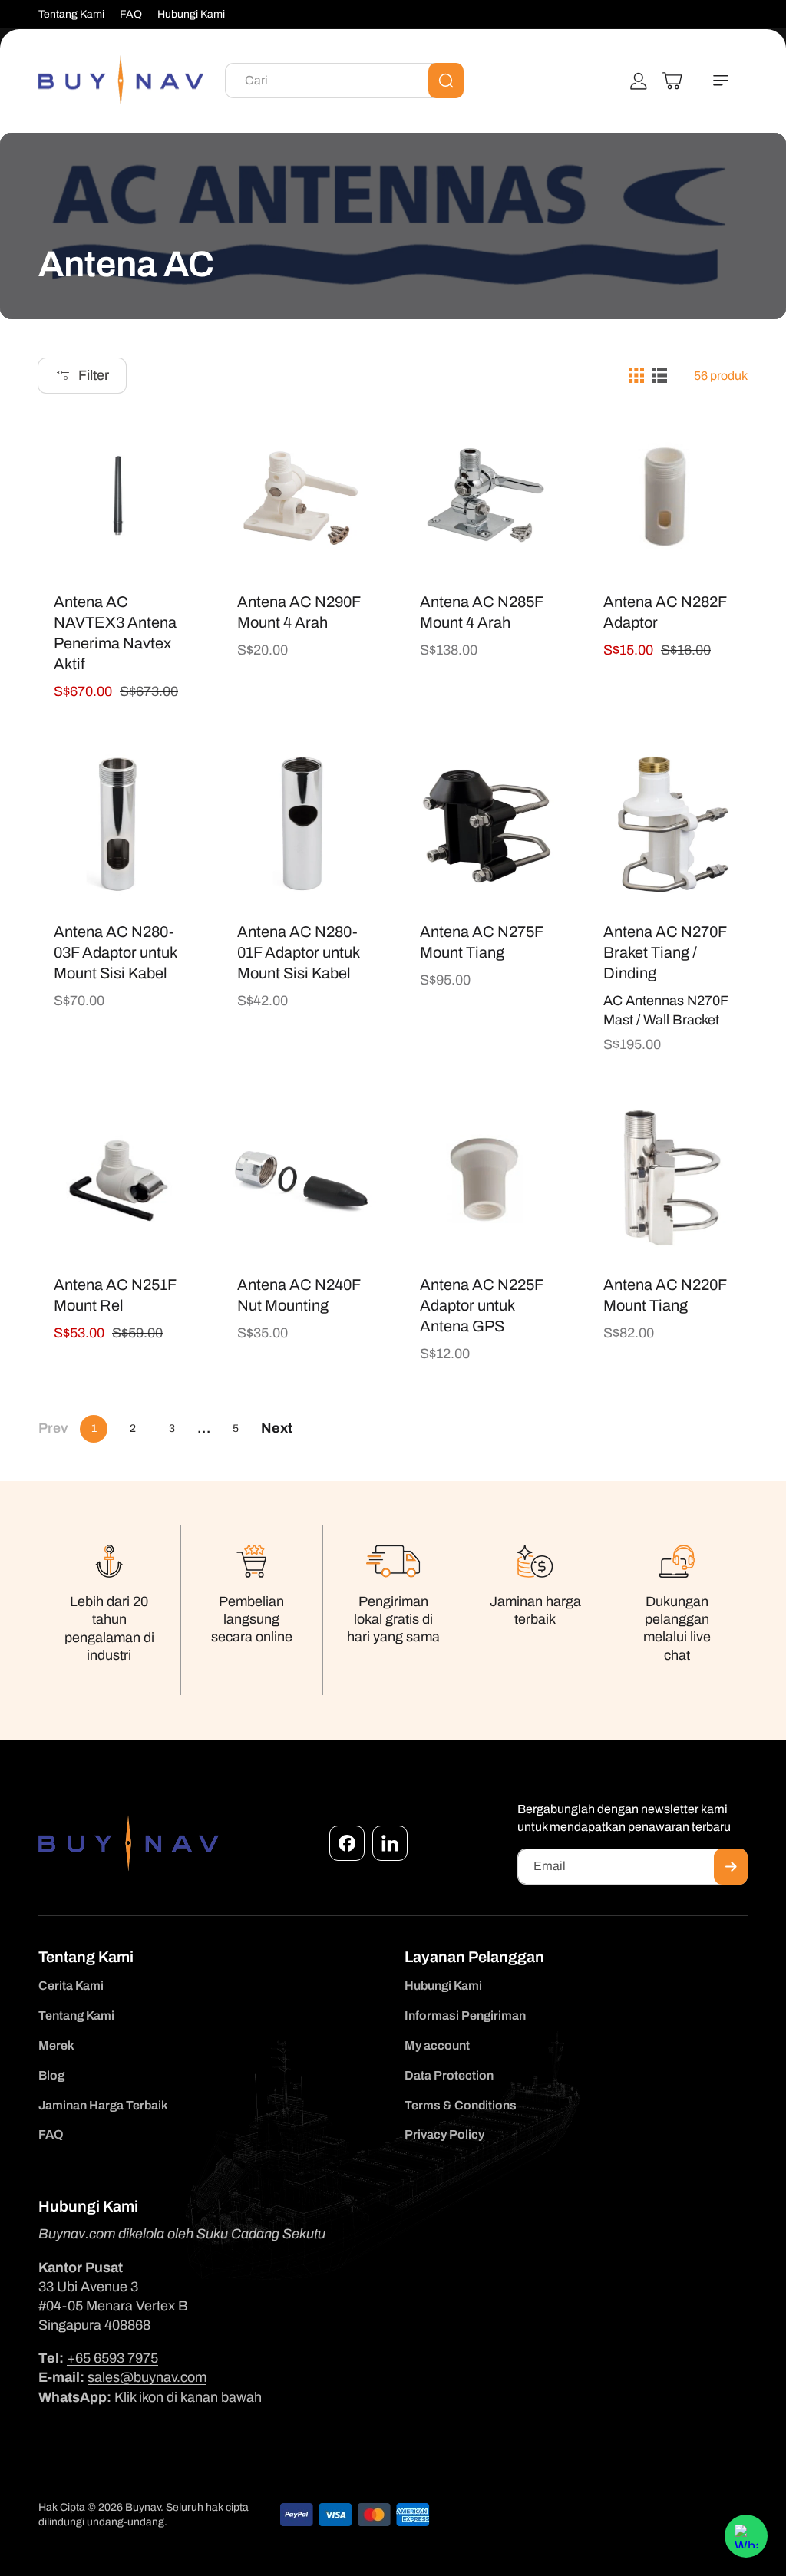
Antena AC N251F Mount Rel (115, 1294)
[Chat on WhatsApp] (746, 2536)
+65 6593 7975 (112, 2358)
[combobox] (344, 81)
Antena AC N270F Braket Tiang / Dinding (665, 952)
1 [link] (94, 1428)
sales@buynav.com (147, 2377)
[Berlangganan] (731, 1867)
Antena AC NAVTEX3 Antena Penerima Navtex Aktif (115, 633)
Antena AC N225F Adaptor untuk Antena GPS (481, 1304)
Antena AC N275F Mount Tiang (481, 941)
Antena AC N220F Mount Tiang (665, 1294)
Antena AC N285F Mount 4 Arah (481, 612)
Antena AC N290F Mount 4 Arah (299, 612)
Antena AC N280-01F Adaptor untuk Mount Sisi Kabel (298, 952)
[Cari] (446, 81)
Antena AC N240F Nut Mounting (299, 1294)
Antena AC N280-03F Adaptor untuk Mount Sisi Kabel (115, 952)
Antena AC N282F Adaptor (665, 612)
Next (277, 1428)
